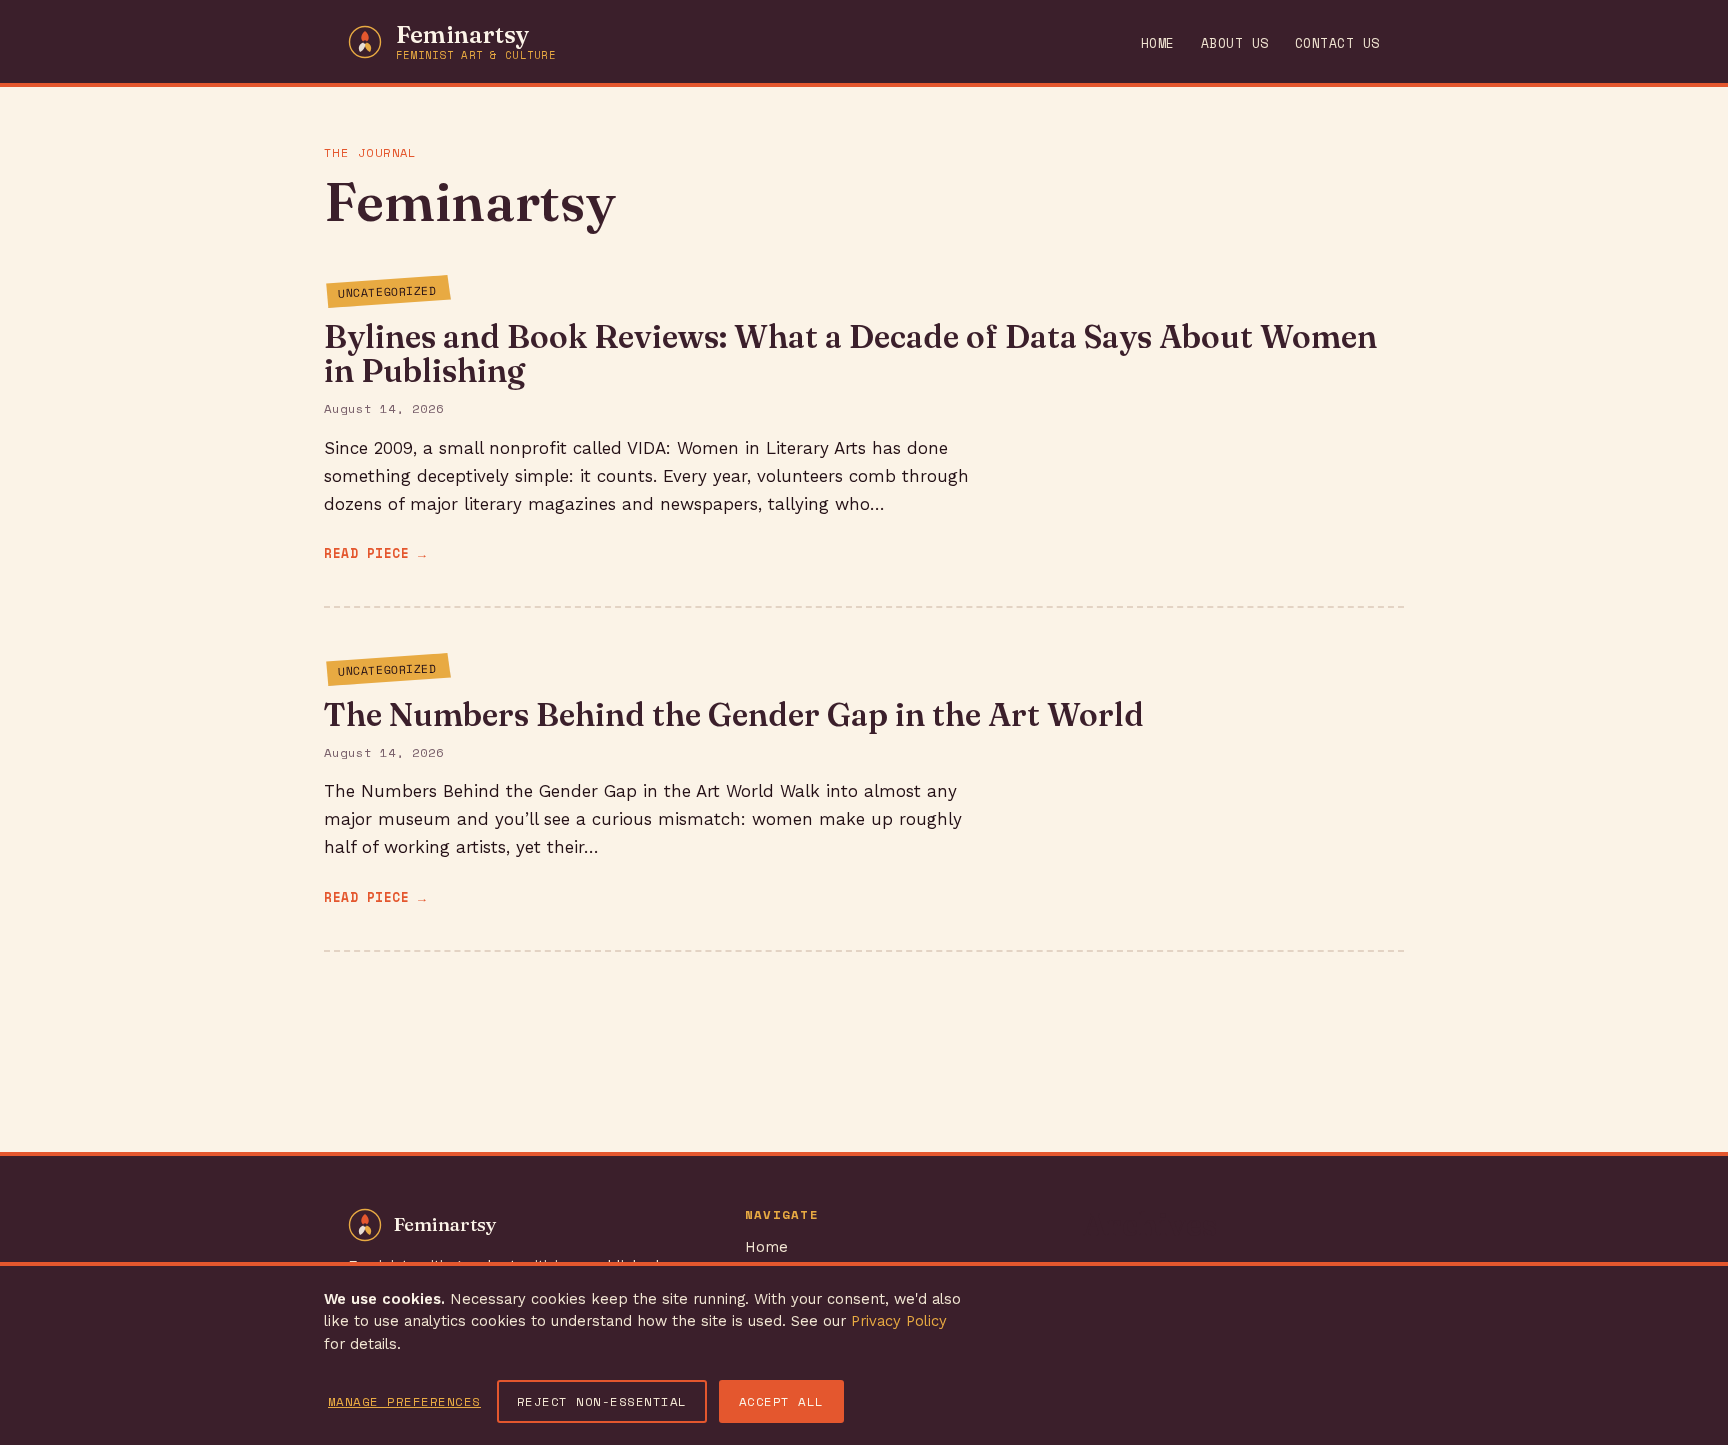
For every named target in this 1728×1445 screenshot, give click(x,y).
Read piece (366, 553)
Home (1158, 43)
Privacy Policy (899, 1321)
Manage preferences (404, 1401)
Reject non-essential (602, 1401)
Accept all (781, 1401)
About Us (1235, 43)
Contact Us (1337, 43)
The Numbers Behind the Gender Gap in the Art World (734, 714)
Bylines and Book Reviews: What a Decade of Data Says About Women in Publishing (850, 354)
